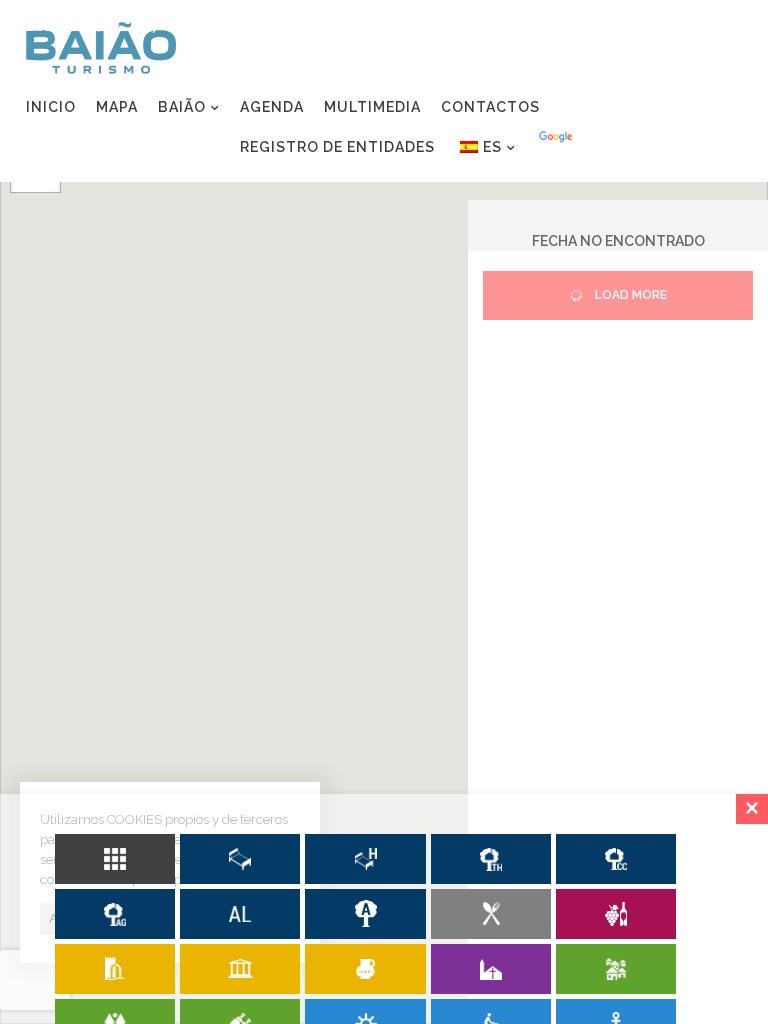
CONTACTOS (490, 107)
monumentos (115, 969)
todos (115, 859)
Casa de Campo (616, 859)
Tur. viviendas (491, 859)
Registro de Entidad (647, 26)
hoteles (365, 859)
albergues (365, 914)
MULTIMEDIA (372, 107)
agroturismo (115, 914)
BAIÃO (182, 107)
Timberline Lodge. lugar (240, 914)
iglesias (491, 969)
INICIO (51, 107)
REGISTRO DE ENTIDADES (337, 147)
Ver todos (240, 859)
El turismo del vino (616, 914)
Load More (629, 295)
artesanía (365, 969)
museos (240, 969)
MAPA (117, 107)
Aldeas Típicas (616, 969)
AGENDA (272, 107)
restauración (491, 914)
